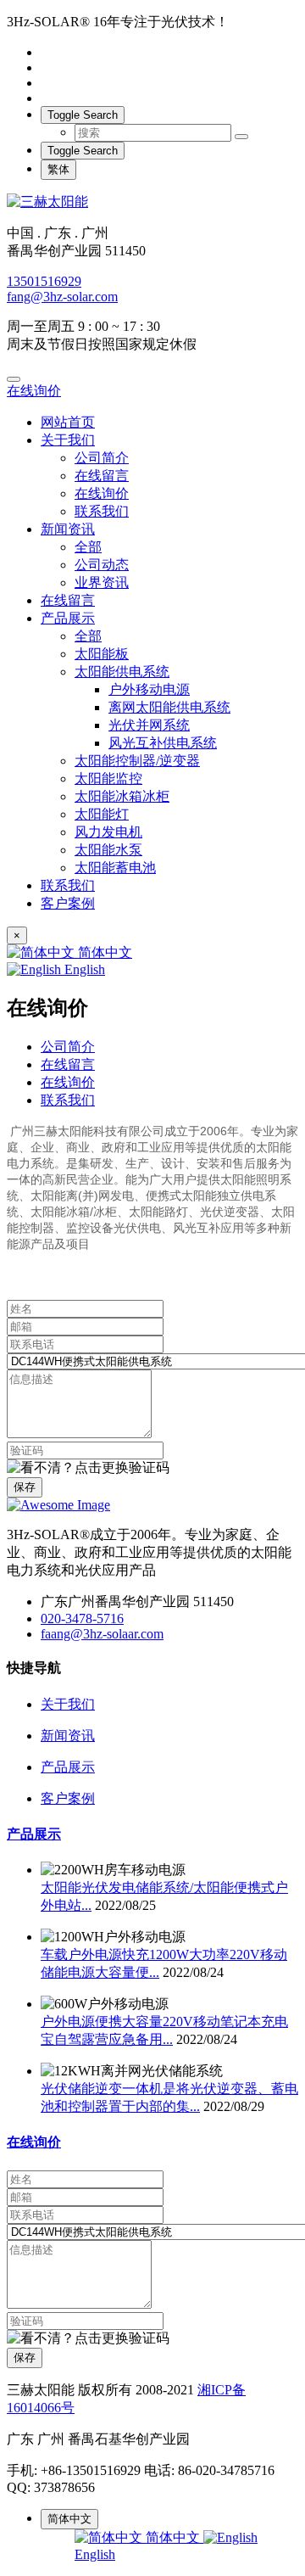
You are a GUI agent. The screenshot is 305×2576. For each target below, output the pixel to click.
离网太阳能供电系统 (169, 707)
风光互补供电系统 (163, 743)
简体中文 (103, 952)
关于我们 (68, 440)
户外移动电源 (149, 689)
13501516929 (44, 281)
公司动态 (102, 565)
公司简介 (102, 458)
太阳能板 (102, 654)
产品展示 (68, 618)
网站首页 (68, 422)
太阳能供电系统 (122, 672)
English (83, 969)
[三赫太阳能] (152, 202)
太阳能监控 (108, 778)
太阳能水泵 (108, 850)
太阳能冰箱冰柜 (122, 796)
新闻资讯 (68, 529)
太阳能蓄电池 (115, 868)
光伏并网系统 (149, 725)
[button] (88, 1468)
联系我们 (102, 511)
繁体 (58, 169)
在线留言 (102, 476)
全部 (88, 547)
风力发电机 (108, 832)
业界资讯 (102, 582)
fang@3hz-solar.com (62, 297)
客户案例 (68, 903)
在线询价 (34, 391)
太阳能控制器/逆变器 (137, 761)
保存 (25, 1487)
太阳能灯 (102, 814)
